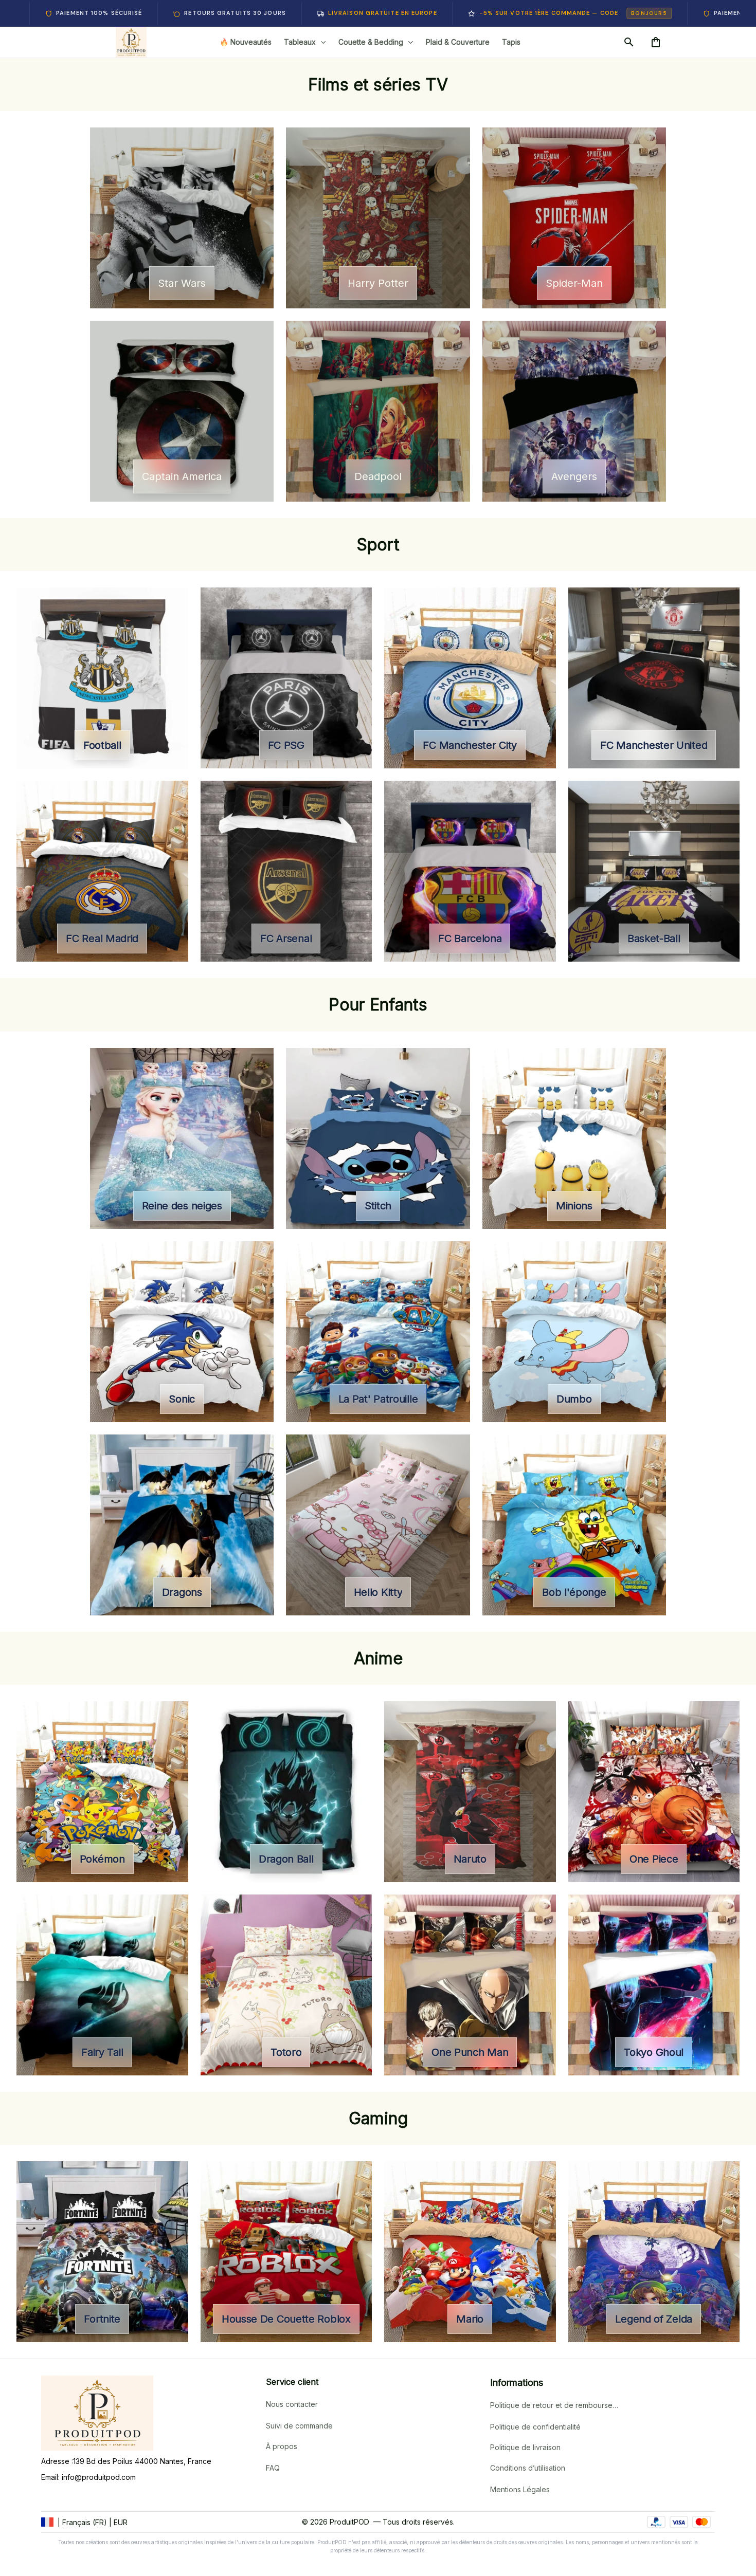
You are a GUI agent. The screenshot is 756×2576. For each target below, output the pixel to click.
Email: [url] (51, 2477)
